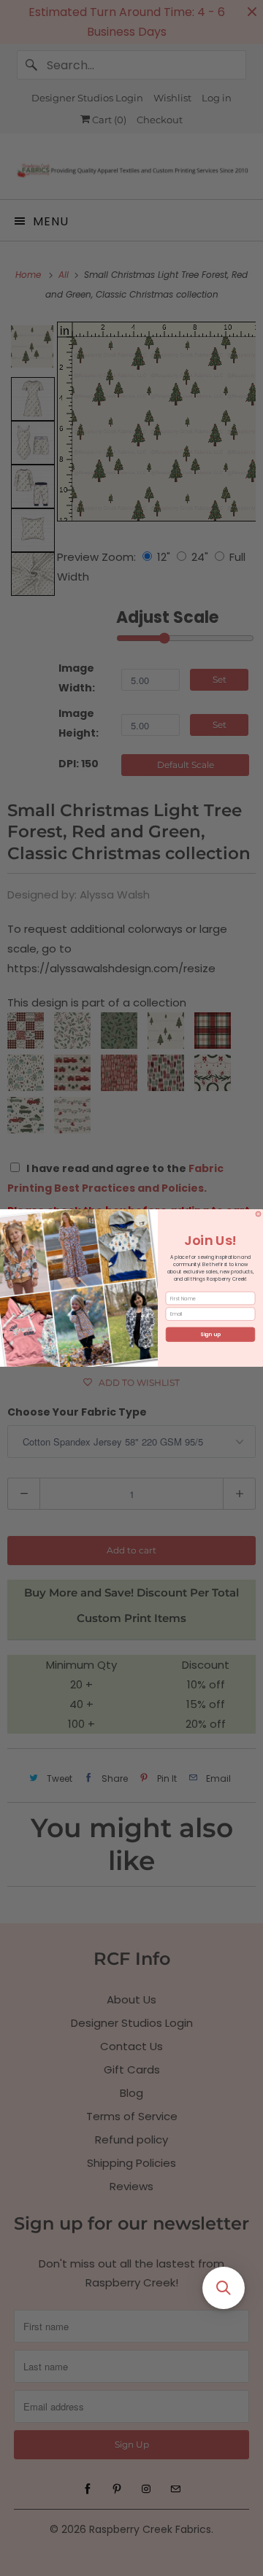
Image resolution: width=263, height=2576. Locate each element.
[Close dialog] (258, 1214)
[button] (224, 2288)
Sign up (210, 1335)
